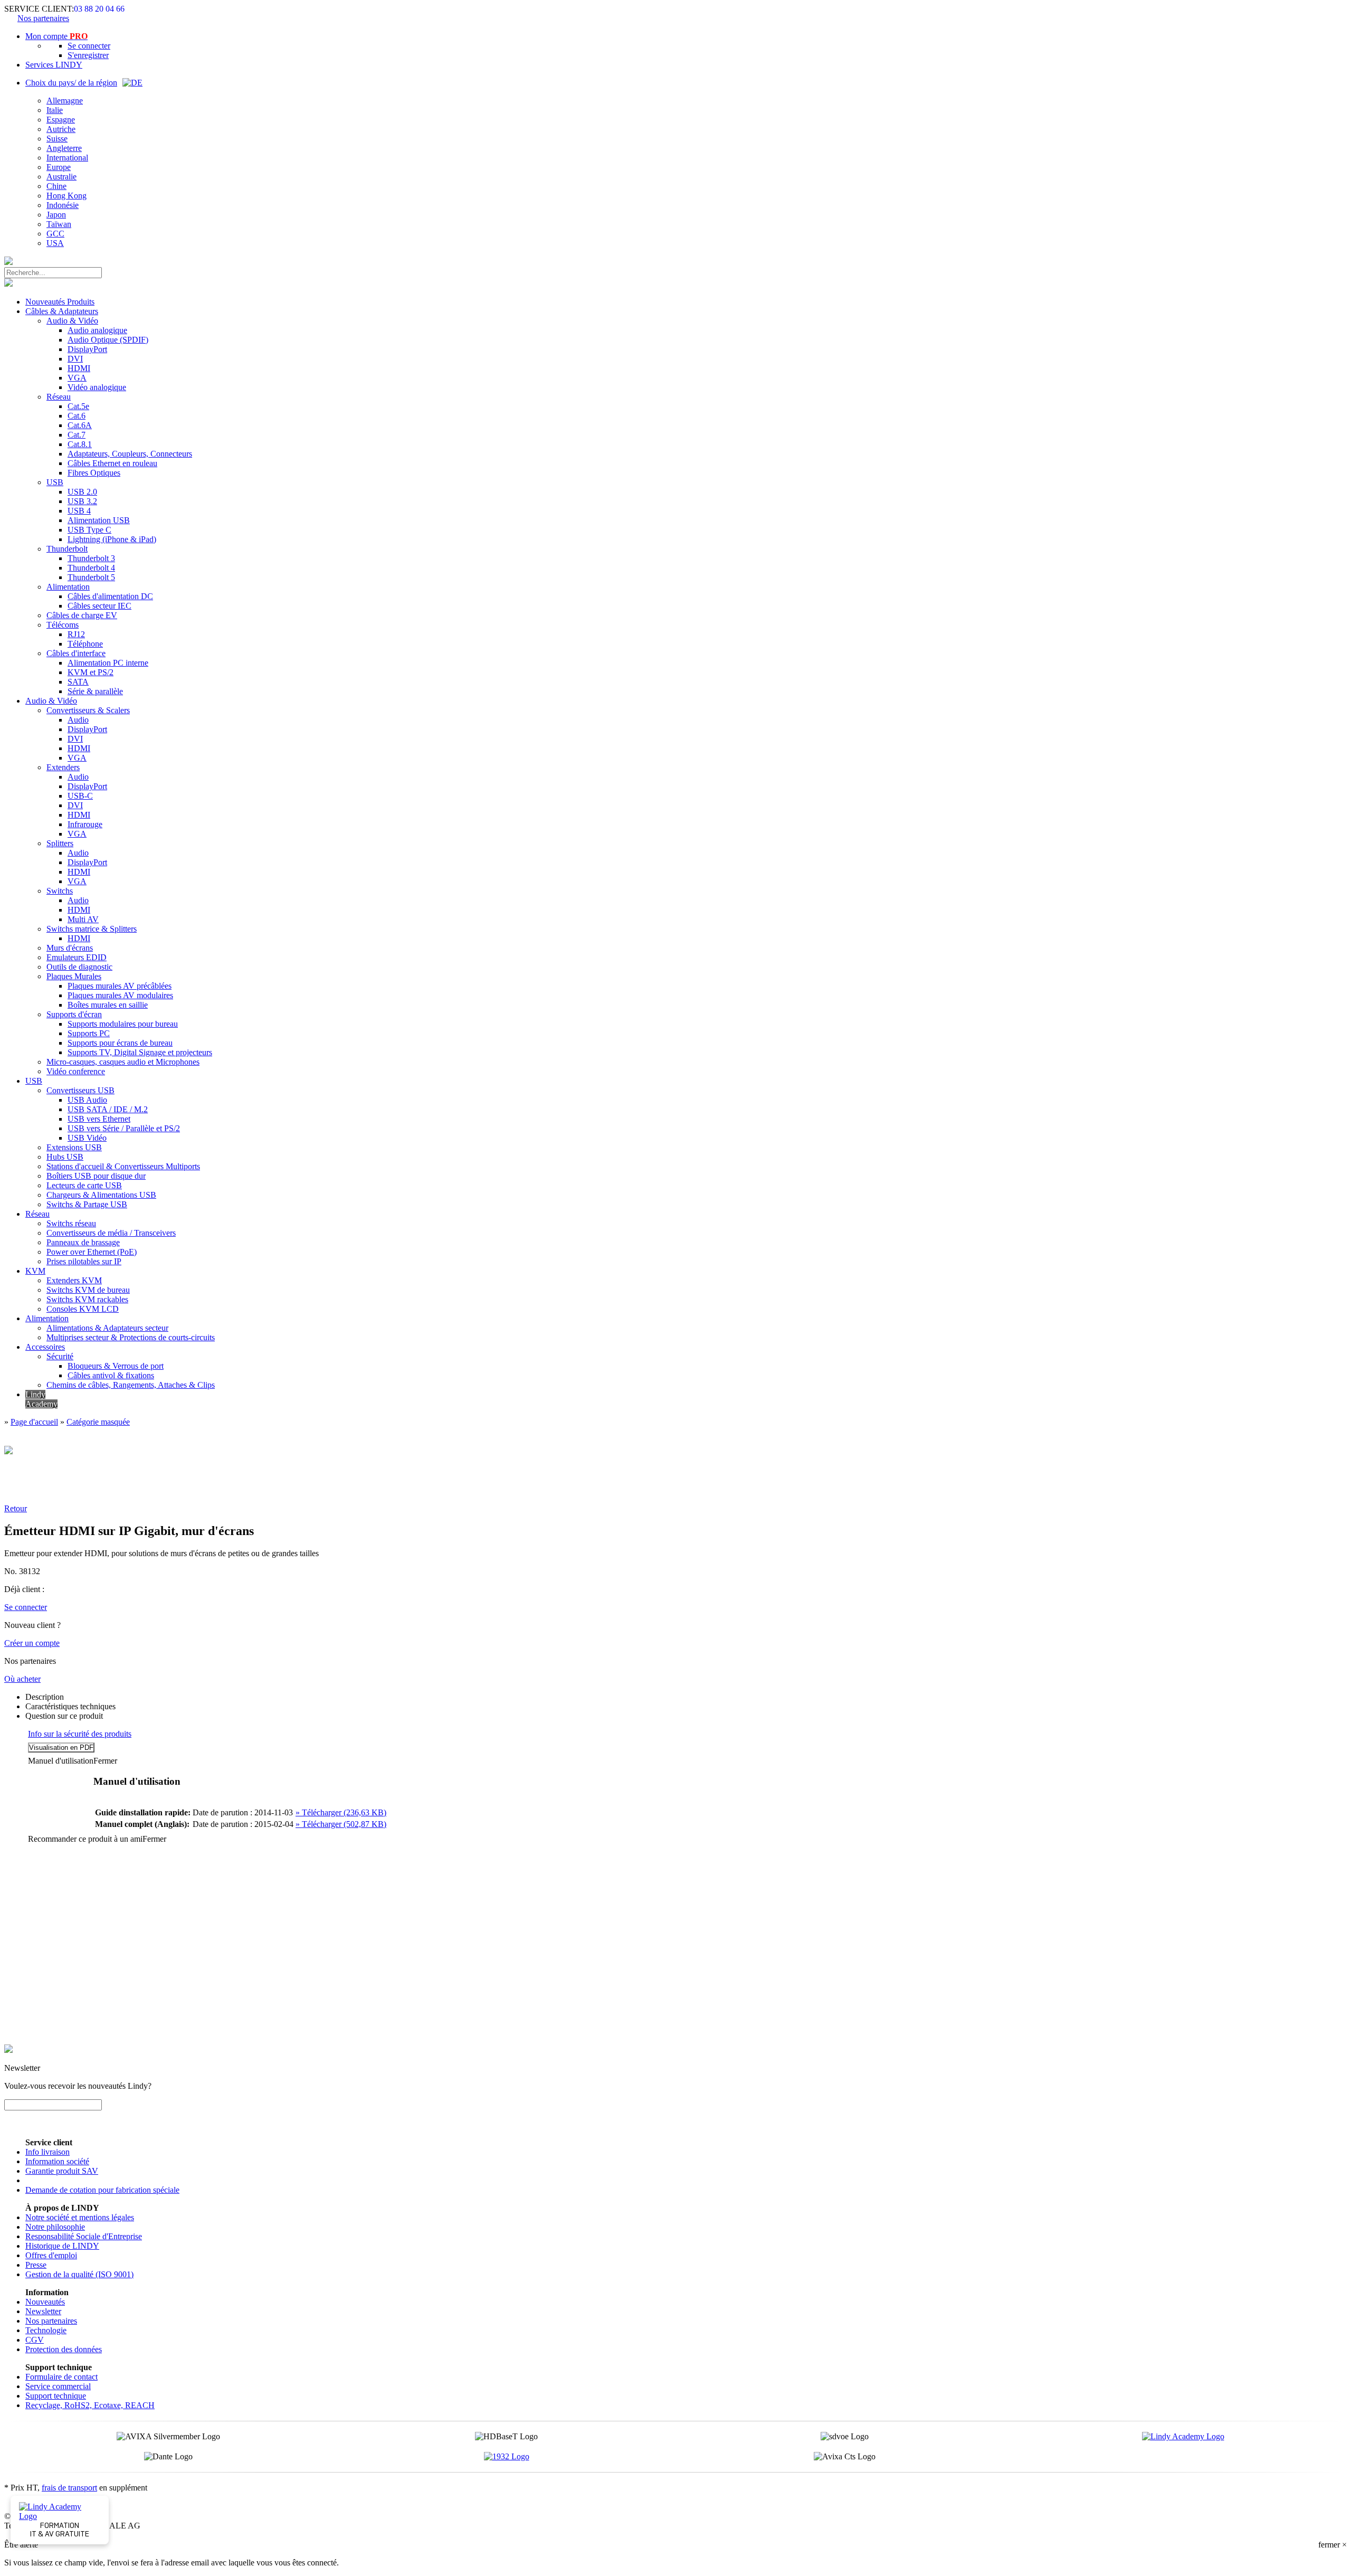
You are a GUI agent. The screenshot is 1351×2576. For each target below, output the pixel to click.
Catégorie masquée (98, 1422)
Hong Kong (66, 196)
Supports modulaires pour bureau (123, 1024)
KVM (35, 1271)
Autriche (61, 129)
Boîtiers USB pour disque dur (96, 1176)
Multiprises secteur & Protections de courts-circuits (131, 1337)
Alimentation (68, 587)
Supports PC (89, 1033)
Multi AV (83, 919)
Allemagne (65, 101)
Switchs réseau (71, 1223)
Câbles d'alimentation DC (110, 596)
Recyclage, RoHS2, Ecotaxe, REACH (90, 2405)
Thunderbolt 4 (91, 568)
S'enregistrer (88, 55)
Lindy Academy (41, 1399)
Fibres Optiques (94, 473)
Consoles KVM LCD (83, 1309)
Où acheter (22, 1679)
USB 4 (79, 511)
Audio (78, 720)
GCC (55, 234)
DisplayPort (87, 349)
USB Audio (87, 1100)
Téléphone (85, 644)
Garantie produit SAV (62, 2171)
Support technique (56, 2396)
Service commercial (58, 2386)
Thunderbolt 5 (91, 577)
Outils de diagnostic (79, 967)
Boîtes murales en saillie (108, 1005)
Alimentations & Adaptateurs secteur (107, 1328)
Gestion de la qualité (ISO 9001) (79, 2274)
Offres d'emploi (51, 2255)
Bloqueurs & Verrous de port (116, 1366)
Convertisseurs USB (80, 1090)
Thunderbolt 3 (91, 558)
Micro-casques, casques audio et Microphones (123, 1062)
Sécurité (60, 1356)
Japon (56, 215)
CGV (35, 2340)
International (67, 158)
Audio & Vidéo (72, 321)
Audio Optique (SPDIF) (108, 340)
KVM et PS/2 (91, 672)
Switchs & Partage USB (87, 1204)
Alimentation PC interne (108, 663)
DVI (75, 359)
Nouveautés (45, 2302)
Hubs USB (65, 1157)
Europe (59, 167)
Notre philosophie (55, 2227)
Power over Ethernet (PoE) (92, 1252)
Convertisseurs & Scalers (88, 710)
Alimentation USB (99, 520)
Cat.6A (80, 425)
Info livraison (47, 2152)
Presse (36, 2265)
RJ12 (76, 634)
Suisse (57, 139)
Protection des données (64, 2349)
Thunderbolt (67, 549)
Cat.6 (77, 416)
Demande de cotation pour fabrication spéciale (102, 2190)
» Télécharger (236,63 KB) (341, 1812)
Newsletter (43, 2311)
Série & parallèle (95, 691)
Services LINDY (54, 65)
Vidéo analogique (97, 387)
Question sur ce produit (64, 1716)
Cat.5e (78, 406)
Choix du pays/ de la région (71, 83)
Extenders (63, 767)
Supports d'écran (74, 1014)
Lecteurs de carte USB (84, 1185)
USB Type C (89, 530)
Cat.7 (77, 435)
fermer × (1333, 2545)
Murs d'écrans (70, 948)
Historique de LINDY (62, 2246)
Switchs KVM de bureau (88, 1290)
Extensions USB (74, 1147)
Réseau (59, 397)
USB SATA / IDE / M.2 (108, 1109)
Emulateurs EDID (77, 957)
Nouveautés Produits (60, 302)
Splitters (60, 843)
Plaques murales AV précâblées (120, 986)
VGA (77, 378)
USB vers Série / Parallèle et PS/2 (124, 1128)
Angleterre (64, 148)
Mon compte (56, 36)
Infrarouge (85, 824)
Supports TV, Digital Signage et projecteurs (140, 1052)
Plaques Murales (74, 976)
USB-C (80, 796)
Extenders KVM (74, 1280)
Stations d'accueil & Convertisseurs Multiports (123, 1166)
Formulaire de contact (61, 2377)
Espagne (61, 120)
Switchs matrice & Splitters (92, 929)
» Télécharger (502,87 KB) (341, 1824)
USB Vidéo (87, 1138)
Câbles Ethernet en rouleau (112, 463)
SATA (78, 682)
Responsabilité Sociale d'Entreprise (84, 2236)
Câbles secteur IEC (99, 606)
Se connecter (89, 46)
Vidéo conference (76, 1071)
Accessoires (45, 1347)
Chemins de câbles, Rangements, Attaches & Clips (131, 1385)
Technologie (46, 2330)
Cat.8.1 (80, 444)
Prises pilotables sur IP (84, 1261)
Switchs (60, 891)
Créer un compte (32, 1643)
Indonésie (63, 205)
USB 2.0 (82, 492)
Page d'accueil (34, 1422)
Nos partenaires (43, 18)
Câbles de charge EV (82, 615)
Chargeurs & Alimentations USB (101, 1195)
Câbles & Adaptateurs (62, 311)
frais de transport (69, 2488)
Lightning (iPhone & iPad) (112, 539)
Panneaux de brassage (83, 1242)
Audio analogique (97, 330)
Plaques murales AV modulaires (120, 995)
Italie (55, 110)
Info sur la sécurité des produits (80, 1734)
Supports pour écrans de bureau (120, 1043)
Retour (16, 1508)
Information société (57, 2161)
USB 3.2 (82, 501)
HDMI (79, 368)
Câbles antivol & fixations (111, 1375)
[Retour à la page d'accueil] (8, 262)
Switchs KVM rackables (87, 1299)
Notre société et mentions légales (80, 2217)
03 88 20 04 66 (99, 9)
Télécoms (63, 625)
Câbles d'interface (76, 653)
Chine (56, 186)
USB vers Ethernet (99, 1119)
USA (55, 243)
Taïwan (59, 224)
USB (55, 482)
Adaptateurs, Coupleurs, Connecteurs (130, 454)
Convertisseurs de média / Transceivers (111, 1233)
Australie (61, 177)
